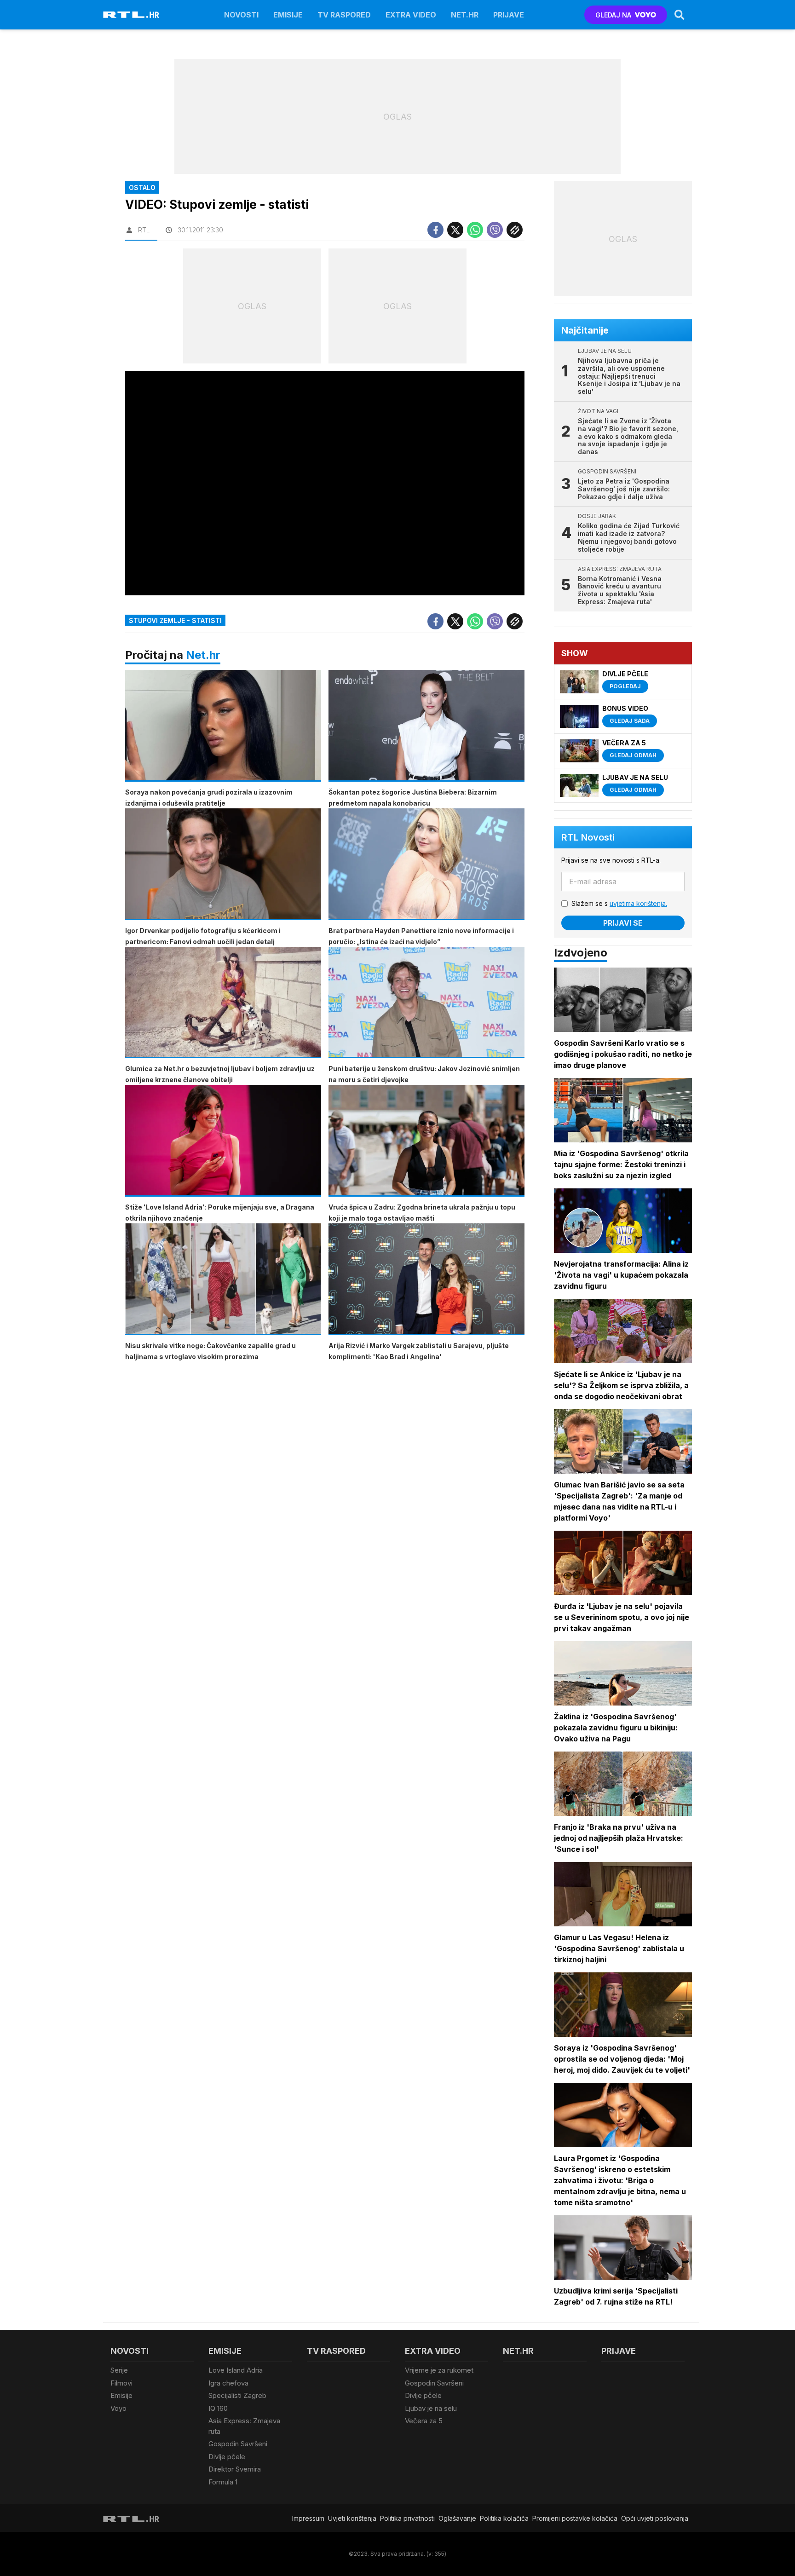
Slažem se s (619, 903)
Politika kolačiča (504, 2518)
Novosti (241, 15)
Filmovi (121, 2383)
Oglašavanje (457, 2518)
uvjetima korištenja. (638, 903)
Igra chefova (228, 2383)
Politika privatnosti (407, 2518)
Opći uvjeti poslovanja (655, 2518)
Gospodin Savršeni (238, 2444)
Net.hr (203, 655)
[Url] (515, 230)
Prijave (509, 15)
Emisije (288, 15)
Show (575, 653)
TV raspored (344, 15)
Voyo (118, 2408)
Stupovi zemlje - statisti (175, 620)
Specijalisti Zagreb (237, 2395)
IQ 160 (218, 2408)
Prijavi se (623, 923)
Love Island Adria (236, 2370)
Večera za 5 (424, 2421)
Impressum (308, 2518)
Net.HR (465, 15)
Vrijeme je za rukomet (439, 2370)
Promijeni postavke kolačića (575, 2518)
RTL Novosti (588, 837)
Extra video (411, 15)
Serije (119, 2370)
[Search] (680, 15)
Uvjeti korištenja (352, 2518)
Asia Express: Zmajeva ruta (244, 2426)
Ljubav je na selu (431, 2408)
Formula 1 (223, 2482)
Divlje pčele (227, 2457)
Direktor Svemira (235, 2469)
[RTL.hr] (131, 15)
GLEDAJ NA (613, 15)
